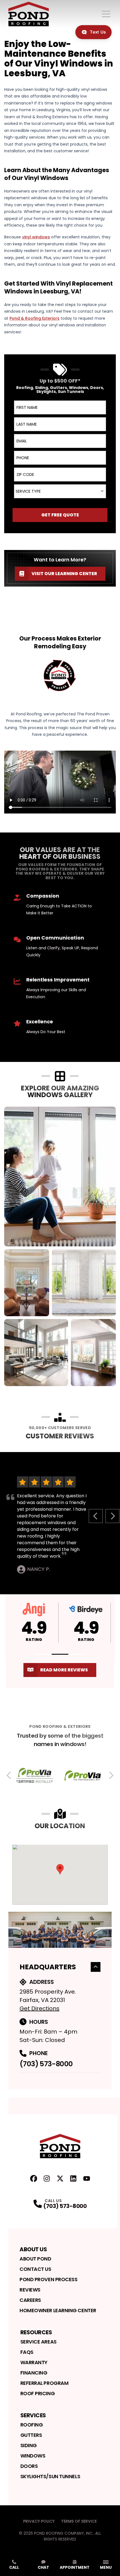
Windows (33, 2456)
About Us (33, 2249)
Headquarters (48, 1967)
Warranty (34, 2362)
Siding (29, 2445)
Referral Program (45, 2383)
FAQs (27, 2352)
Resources (36, 2332)
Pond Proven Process (48, 2279)
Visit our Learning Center (64, 574)
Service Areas (39, 2342)
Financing (34, 2373)
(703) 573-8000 (46, 2064)
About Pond (35, 2259)
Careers (30, 2300)
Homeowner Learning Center (58, 2310)
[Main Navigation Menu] (106, 14)
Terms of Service (79, 2521)
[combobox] (60, 491)
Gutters (31, 2435)
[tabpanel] (60, 1246)
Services (33, 2415)
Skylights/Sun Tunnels (50, 2476)
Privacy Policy (39, 2521)
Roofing (32, 2425)
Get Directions (39, 2008)
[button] (43, 1654)
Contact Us (35, 2269)
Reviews (30, 2290)
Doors (29, 2466)
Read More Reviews (64, 1670)
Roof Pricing (38, 2393)
